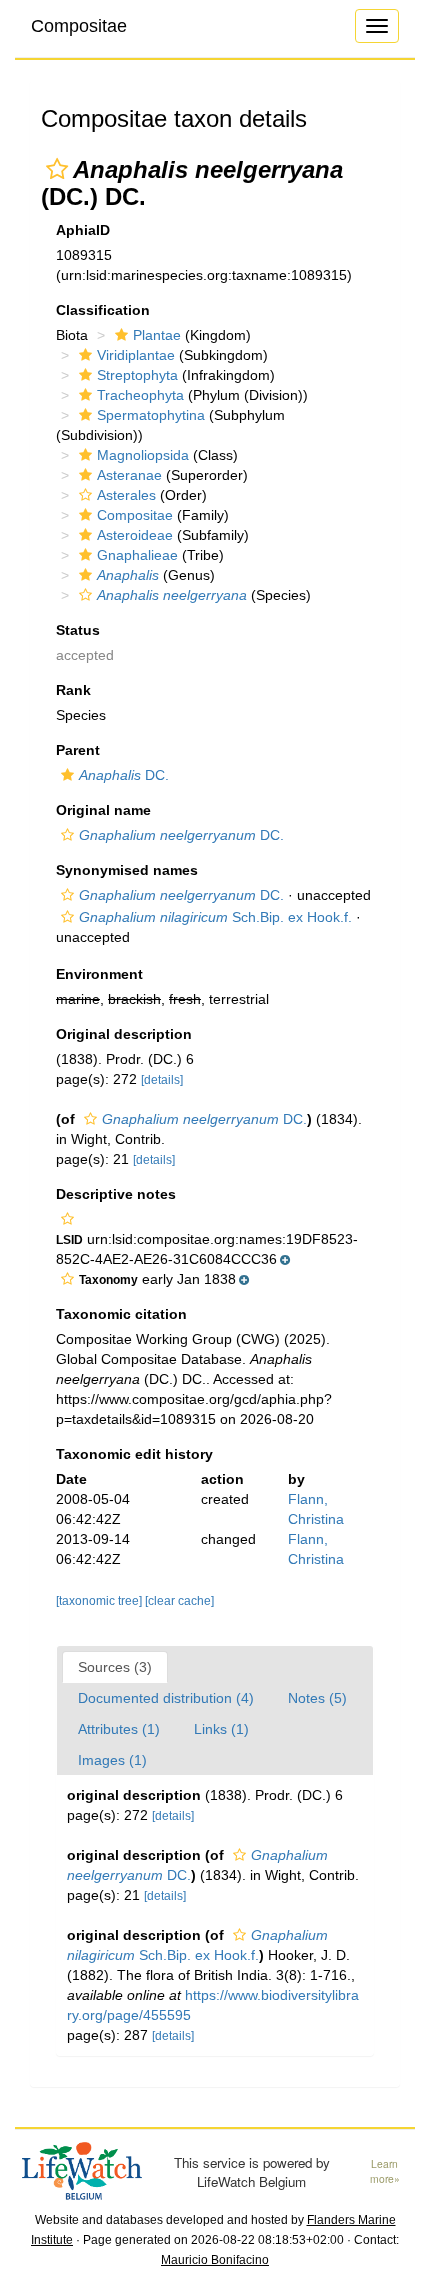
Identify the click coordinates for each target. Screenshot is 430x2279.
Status (78, 630)
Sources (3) (115, 1667)
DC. (124, 775)
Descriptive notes (116, 1194)
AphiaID (83, 230)
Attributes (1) (119, 1729)
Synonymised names (127, 870)
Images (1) (112, 1760)
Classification (103, 310)
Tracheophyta (140, 395)
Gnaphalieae (137, 555)
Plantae (157, 335)
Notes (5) (317, 1698)
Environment (99, 974)
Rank (73, 690)
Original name (103, 810)
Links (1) (221, 1729)
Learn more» (385, 2171)
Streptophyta (137, 375)
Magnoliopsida (143, 455)
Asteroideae (135, 535)
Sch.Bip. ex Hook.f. (215, 917)
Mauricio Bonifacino (215, 2260)
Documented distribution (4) (166, 1698)
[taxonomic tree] (100, 1601)
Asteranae (129, 475)
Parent (78, 750)
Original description (124, 1034)
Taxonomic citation (121, 1314)
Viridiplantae (136, 355)
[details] (162, 1080)
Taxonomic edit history (134, 1454)
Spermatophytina (151, 415)
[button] (57, 169)
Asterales (126, 495)
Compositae (79, 26)
